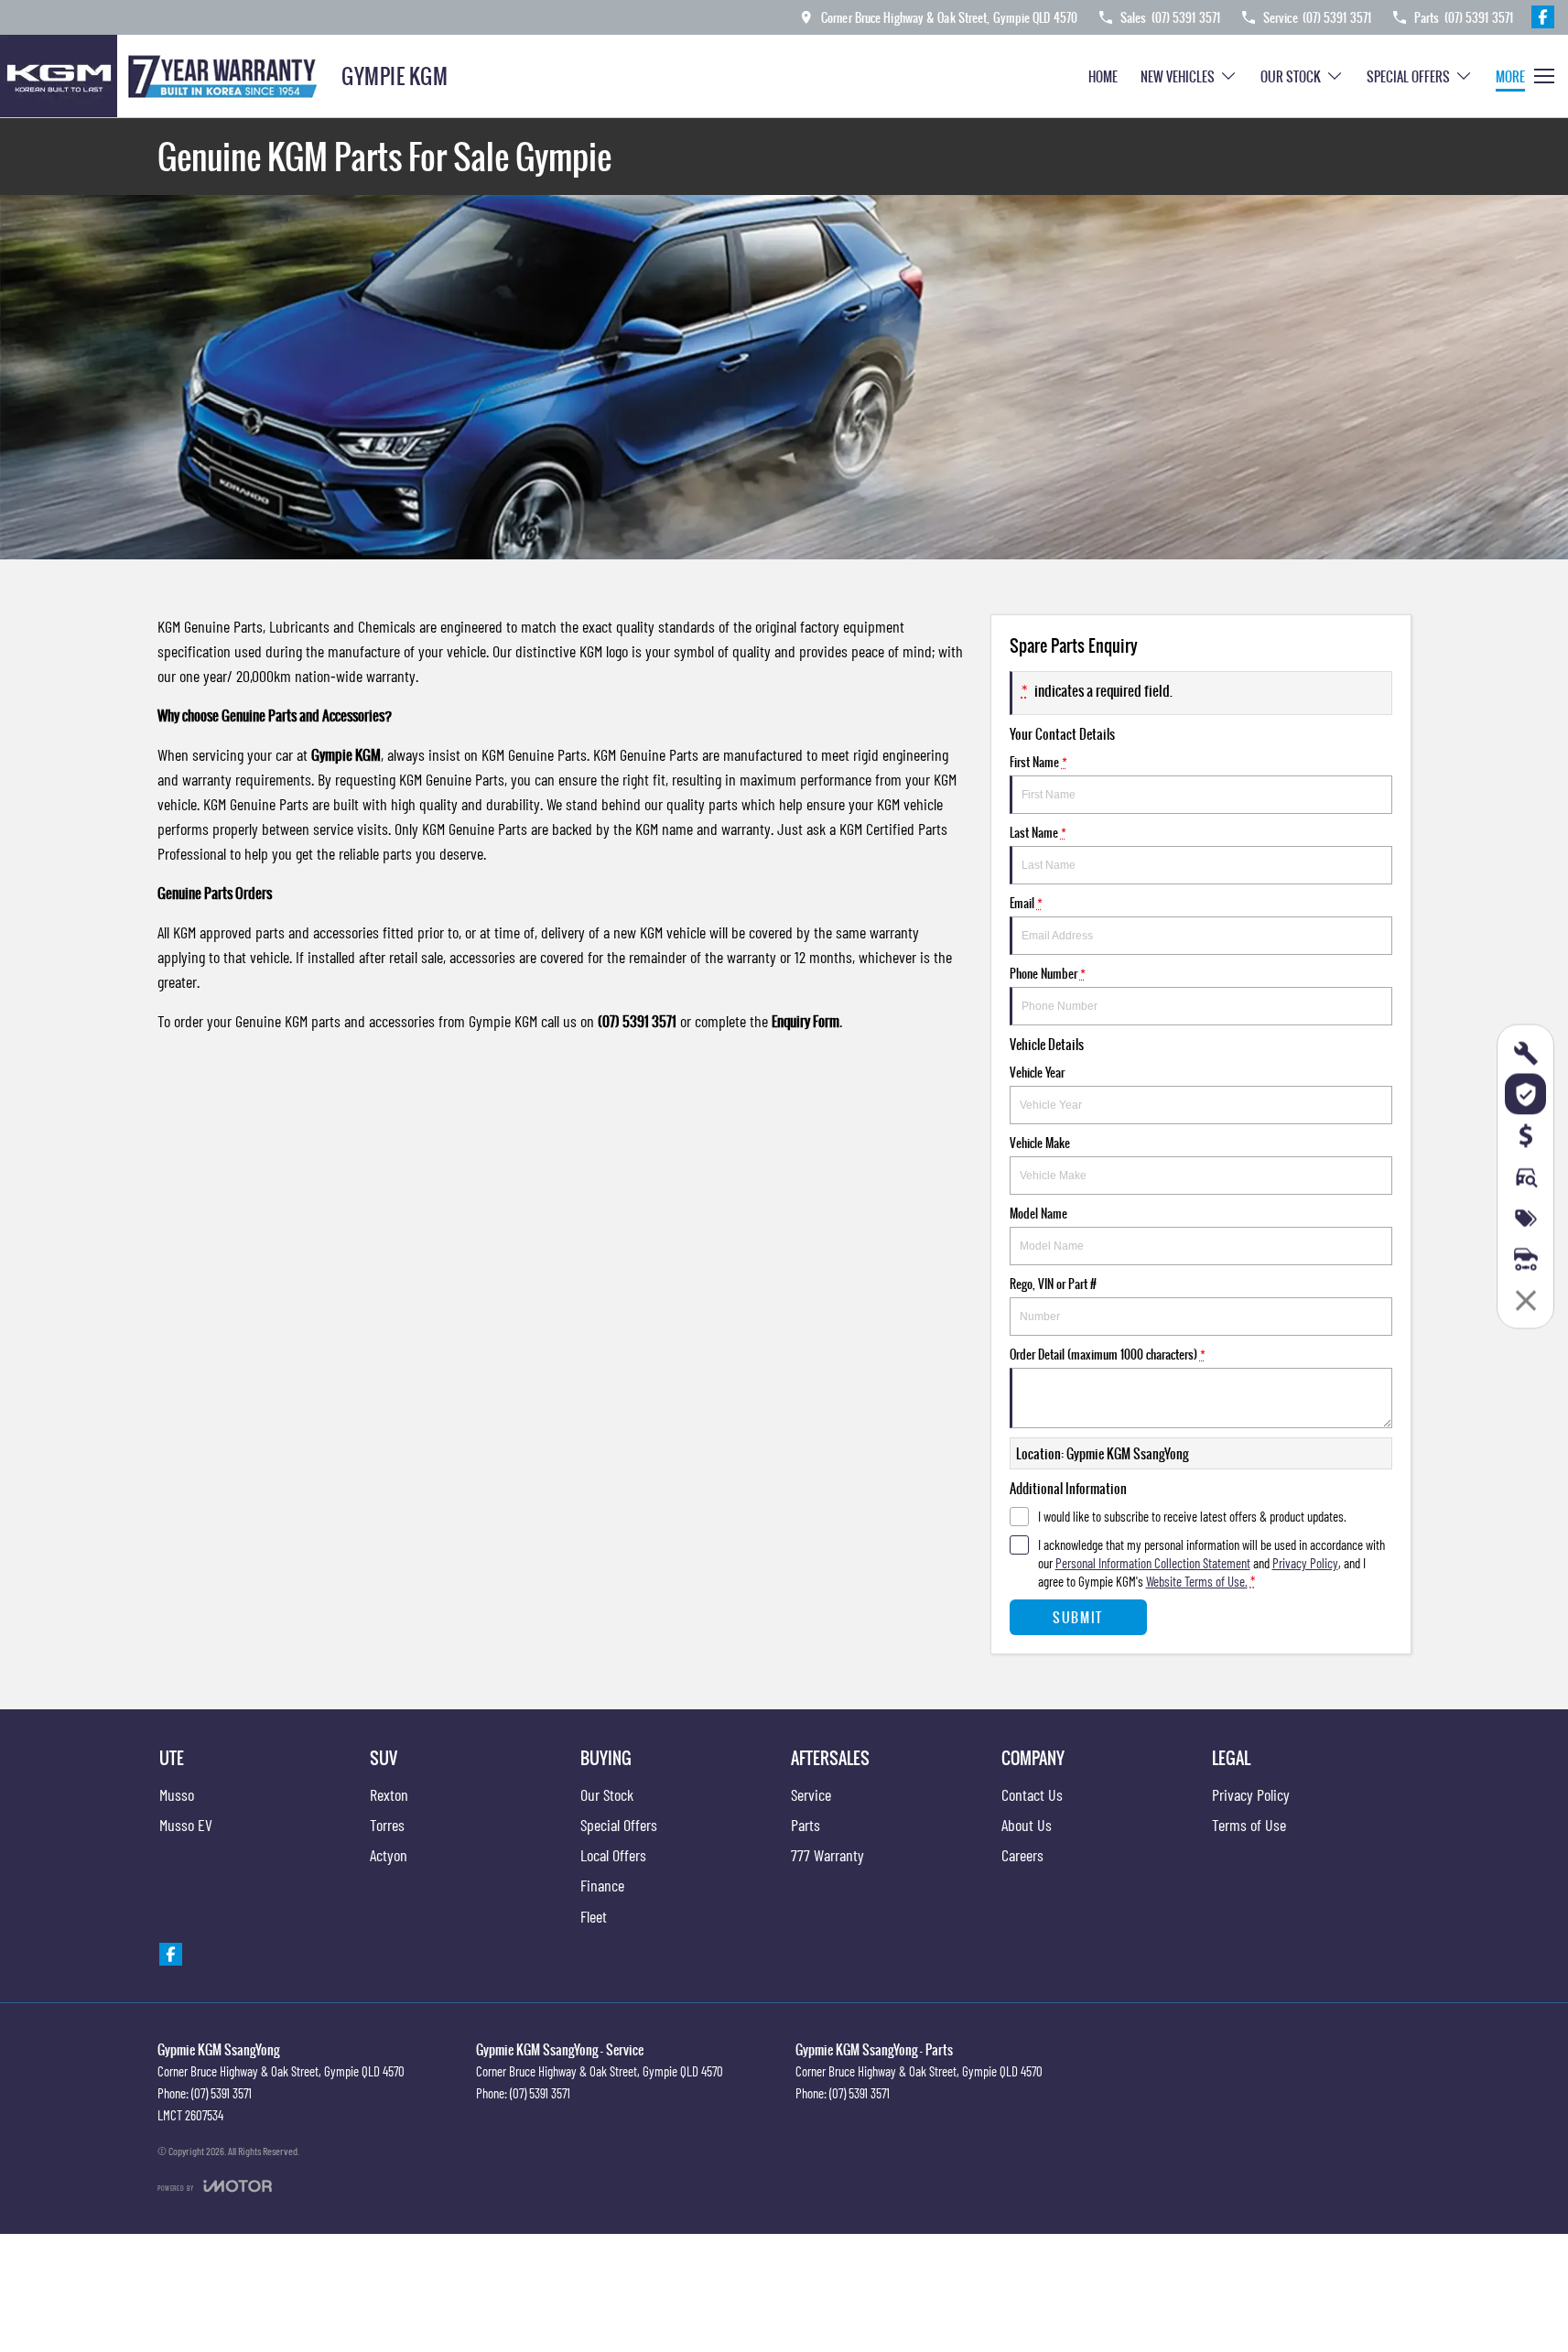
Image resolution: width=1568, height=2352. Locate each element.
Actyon (389, 1855)
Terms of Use (1249, 1825)
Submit (1078, 1617)
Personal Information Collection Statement (1153, 1563)
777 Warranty (827, 1855)
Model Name (1038, 1213)
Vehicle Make (1040, 1143)
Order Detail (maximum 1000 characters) (1108, 1354)
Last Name (1038, 832)
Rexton (389, 1794)
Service (811, 1794)
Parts (806, 1825)
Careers (1022, 1855)
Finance (602, 1885)
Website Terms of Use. (1197, 1581)
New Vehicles (1178, 76)
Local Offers (613, 1855)
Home (1103, 76)
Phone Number (1048, 973)
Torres (387, 1825)
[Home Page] (164, 76)
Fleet (594, 1916)
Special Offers (1408, 76)
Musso (177, 1794)
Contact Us (1032, 1794)
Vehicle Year (1037, 1072)
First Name (1038, 762)
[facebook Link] (1543, 17)
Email (1026, 903)
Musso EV (186, 1825)
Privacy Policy (1305, 1563)
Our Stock (1291, 76)
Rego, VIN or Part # (1053, 1284)
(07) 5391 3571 (222, 2093)
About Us (1027, 1825)
